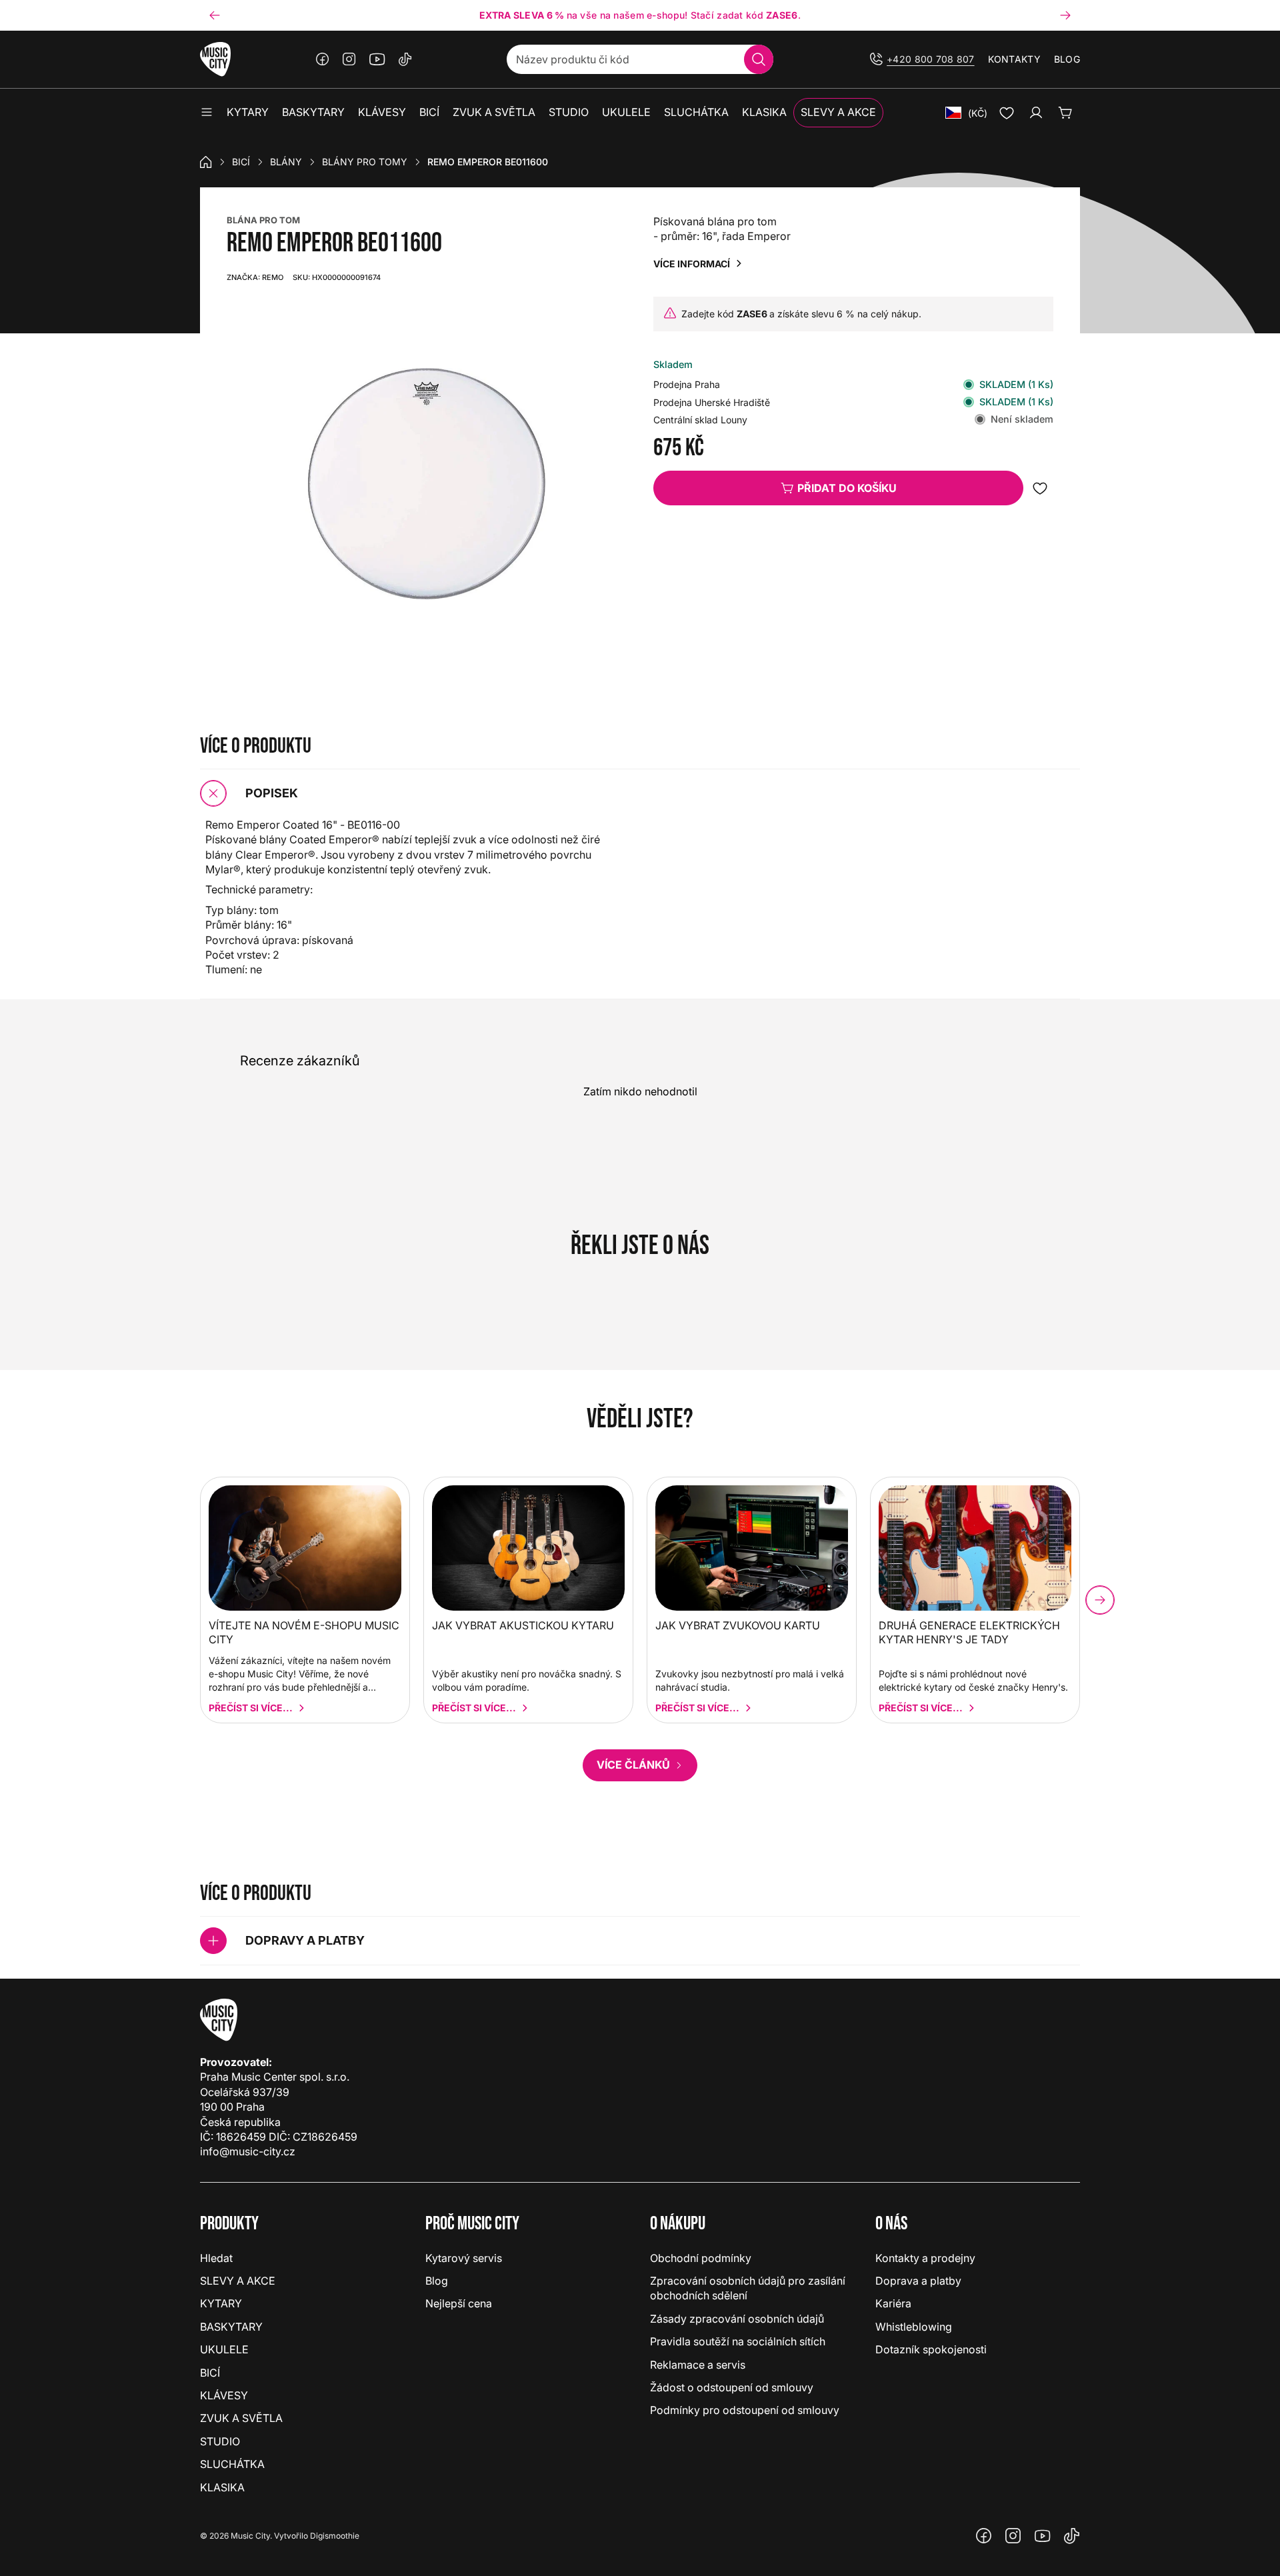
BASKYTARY (231, 2327)
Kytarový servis (464, 2258)
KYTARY (221, 2303)
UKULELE (224, 2349)
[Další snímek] (1065, 15)
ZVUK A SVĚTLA (241, 2418)
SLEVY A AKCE (238, 2281)
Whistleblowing (914, 2327)
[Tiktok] (405, 59)
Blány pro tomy (365, 162)
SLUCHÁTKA (232, 2464)
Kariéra (893, 2303)
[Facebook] (323, 59)
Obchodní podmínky (701, 2258)
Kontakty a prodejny (925, 2258)
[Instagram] (349, 59)
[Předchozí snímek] (215, 15)
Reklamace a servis (698, 2365)
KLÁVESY (224, 2395)
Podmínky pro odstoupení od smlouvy (745, 2410)
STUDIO (220, 2441)
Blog (1067, 59)
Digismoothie (335, 2536)
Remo (255, 277)
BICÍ (241, 162)
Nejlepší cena (459, 2303)
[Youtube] (377, 59)
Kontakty (1014, 59)
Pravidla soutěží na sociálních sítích (738, 2341)
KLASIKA (222, 2487)
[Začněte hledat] (759, 59)
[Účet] (1036, 113)
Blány (286, 162)
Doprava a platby (918, 2281)
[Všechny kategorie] (207, 113)
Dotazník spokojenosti (931, 2349)
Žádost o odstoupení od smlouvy (732, 2387)
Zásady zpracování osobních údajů (737, 2319)
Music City (250, 2536)
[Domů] (206, 162)
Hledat (216, 2258)
